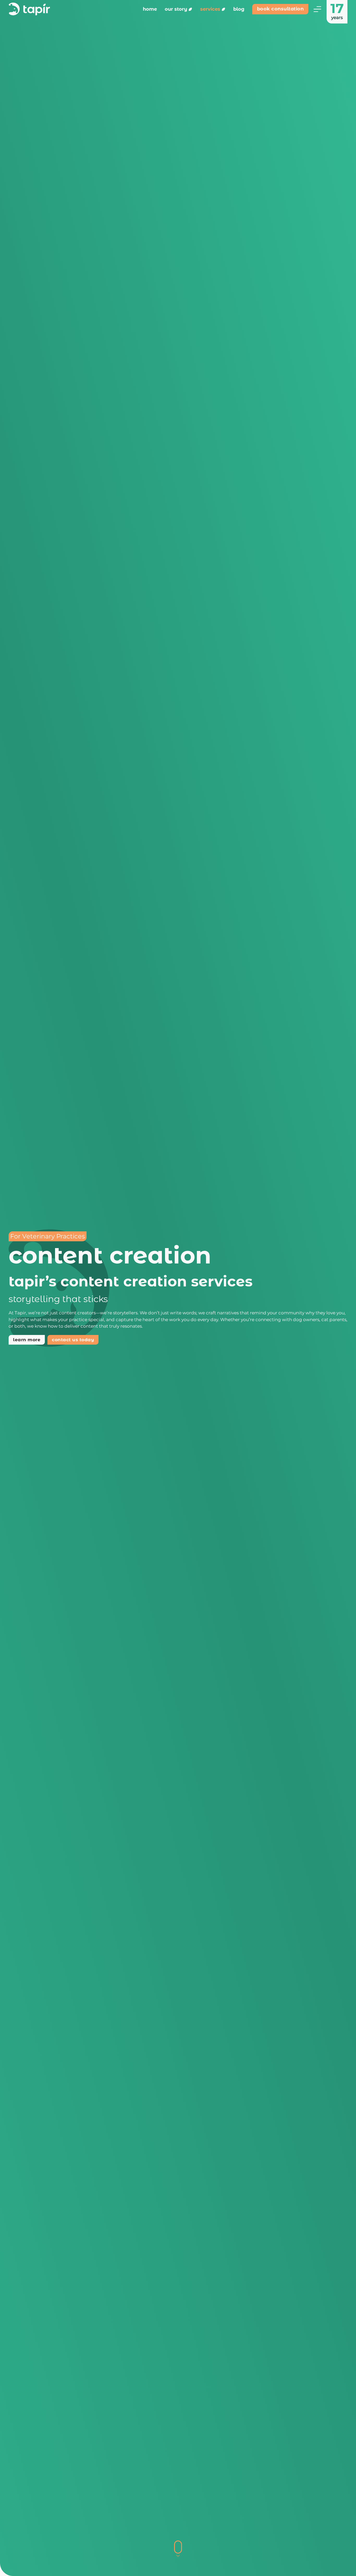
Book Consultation (280, 9)
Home (150, 9)
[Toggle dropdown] (190, 9)
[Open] (317, 9)
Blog (239, 9)
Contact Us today (73, 1340)
